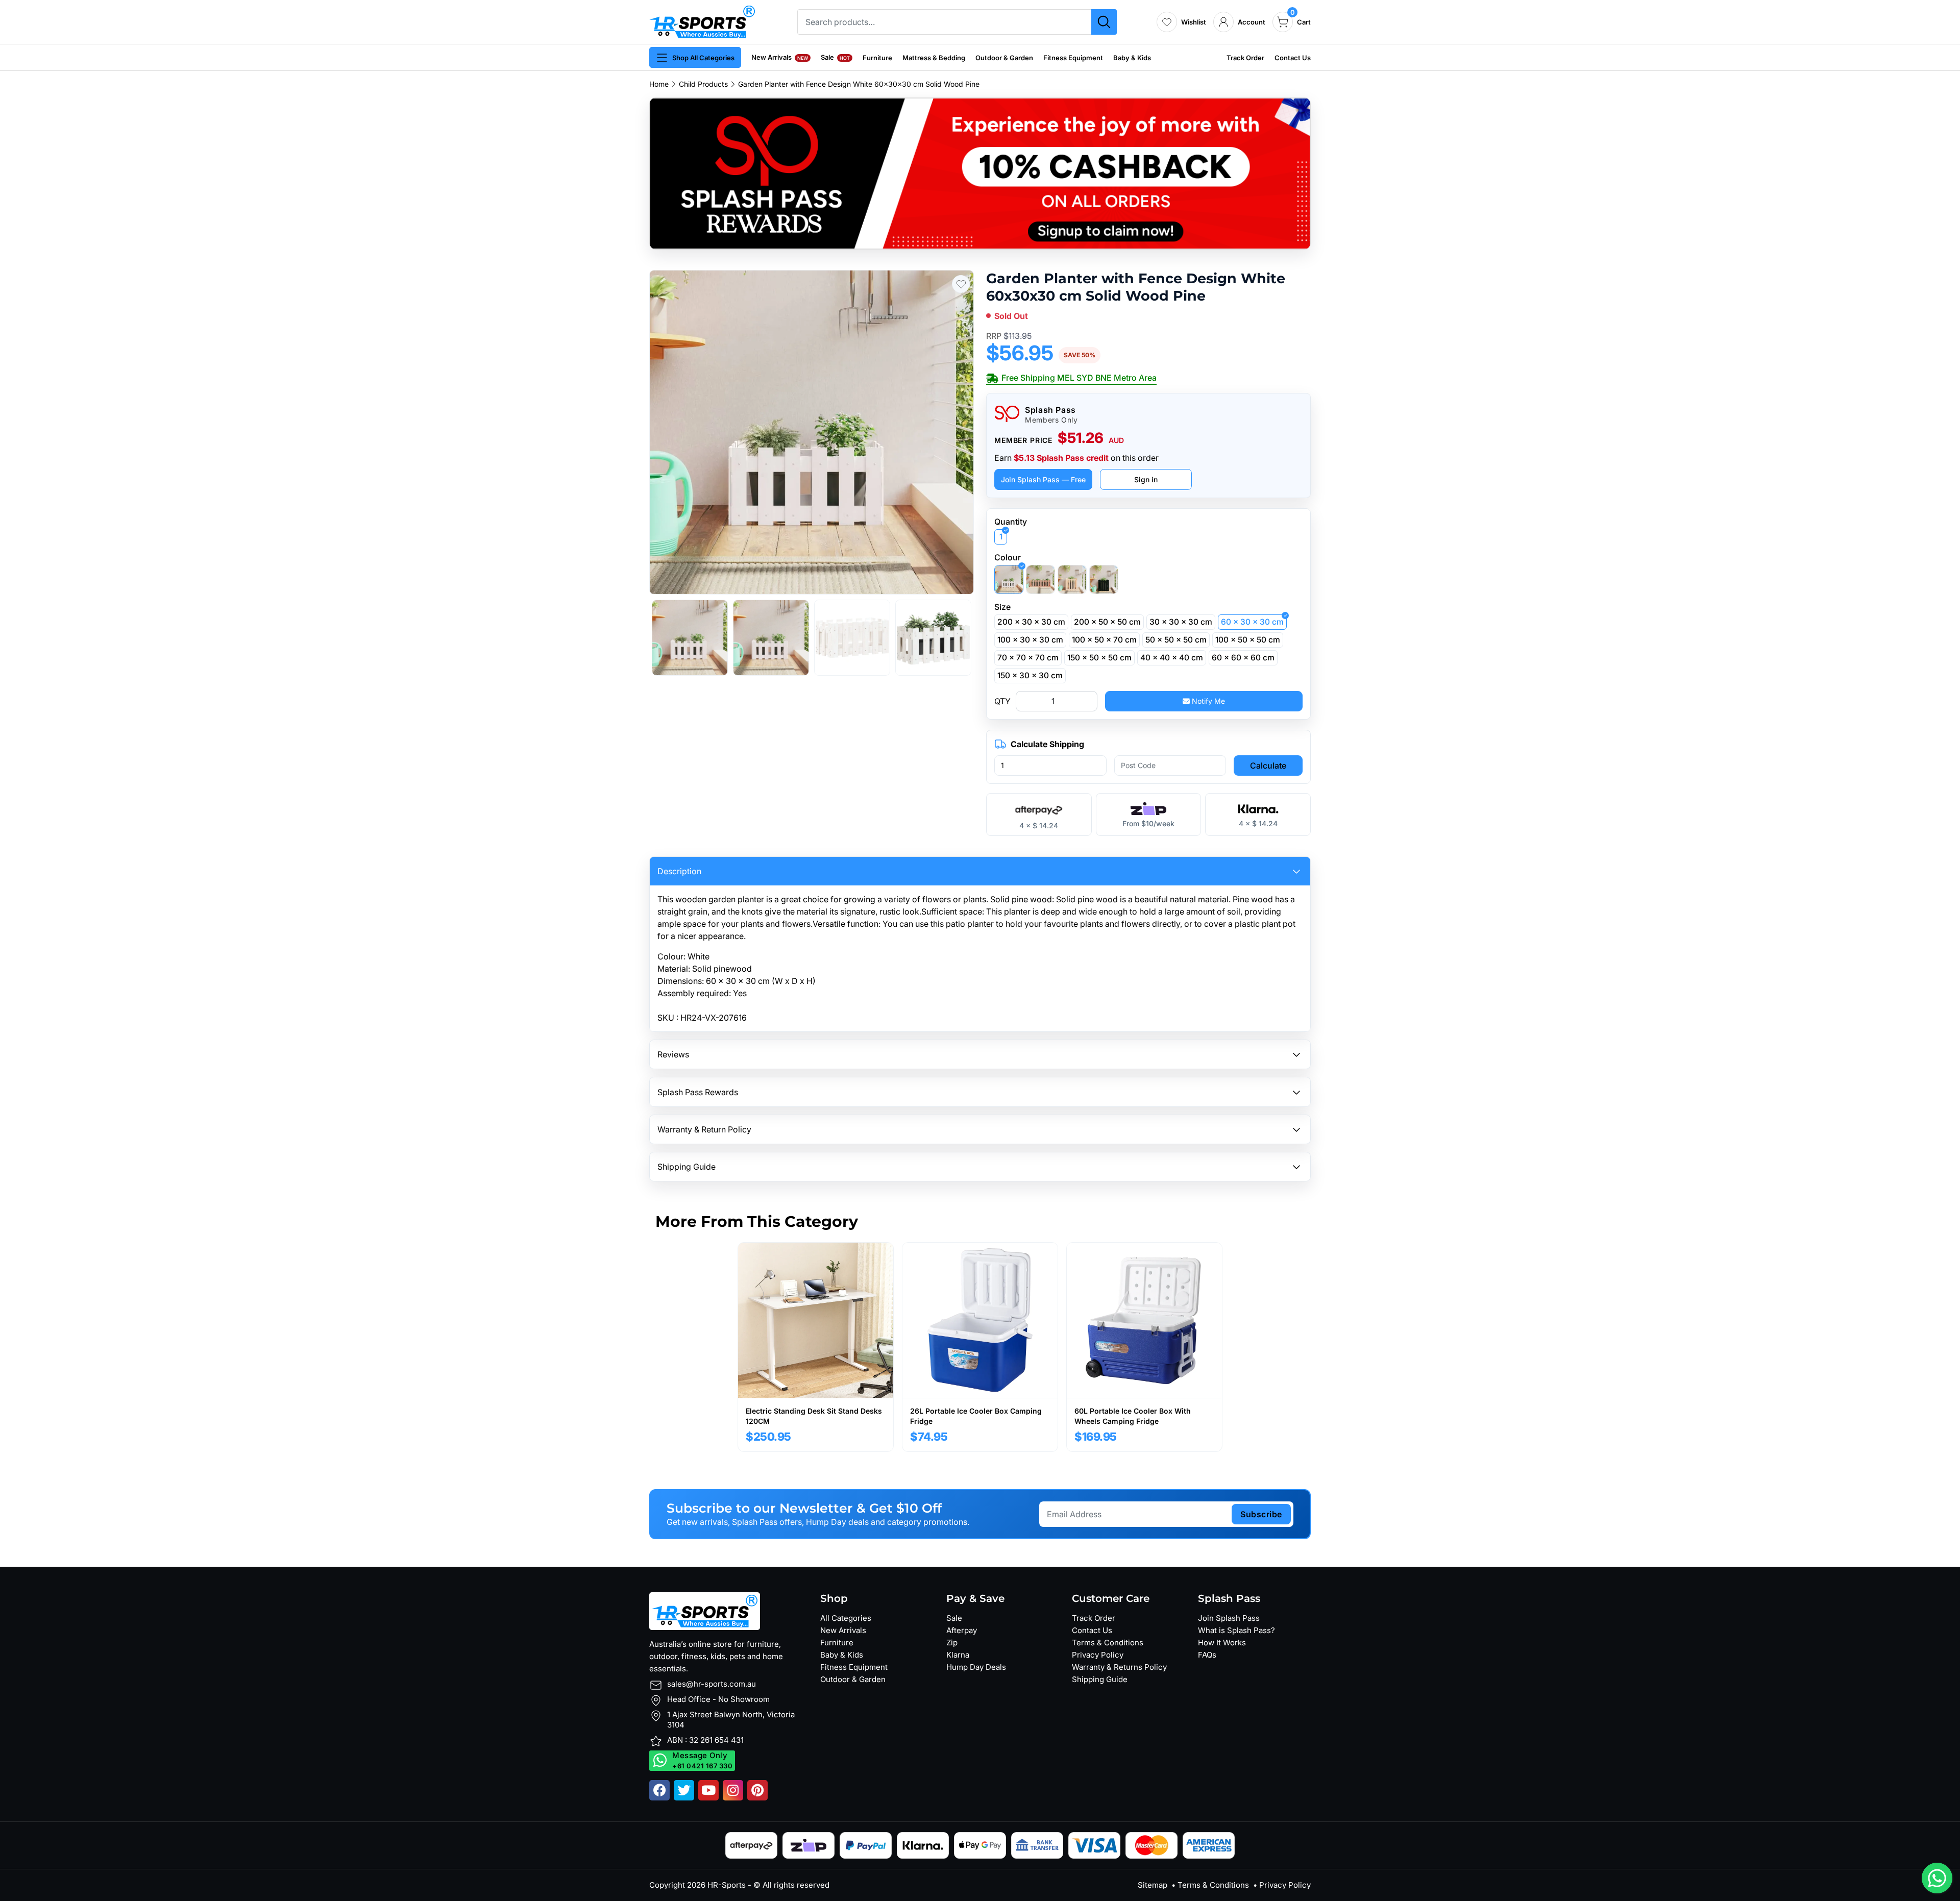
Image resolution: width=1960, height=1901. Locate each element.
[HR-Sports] (702, 21)
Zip (952, 1643)
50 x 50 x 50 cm (1176, 640)
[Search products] (1104, 22)
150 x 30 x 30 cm (1030, 675)
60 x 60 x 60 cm (1243, 658)
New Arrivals (780, 57)
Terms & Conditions (1108, 1643)
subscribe (1261, 1514)
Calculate (1268, 766)
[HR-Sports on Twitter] (684, 1790)
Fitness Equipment (1073, 58)
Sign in (1146, 479)
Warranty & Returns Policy (1119, 1667)
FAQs (1207, 1655)
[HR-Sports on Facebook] (659, 1790)
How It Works (1222, 1643)
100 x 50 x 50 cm (1248, 640)
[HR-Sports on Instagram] (733, 1790)
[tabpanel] (816, 1347)
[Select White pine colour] (1009, 579)
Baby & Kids (1132, 58)
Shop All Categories (703, 58)
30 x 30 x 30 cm (1181, 622)
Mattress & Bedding (934, 58)
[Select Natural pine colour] (1072, 579)
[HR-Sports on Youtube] (708, 1790)
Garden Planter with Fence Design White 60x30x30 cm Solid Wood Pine (859, 84)
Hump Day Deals (976, 1667)
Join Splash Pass (1229, 1618)
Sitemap (1153, 1885)
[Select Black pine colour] (1104, 579)
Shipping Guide (1100, 1679)
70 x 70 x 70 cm (1028, 658)
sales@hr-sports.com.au (712, 1684)
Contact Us (1293, 58)
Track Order (1245, 58)
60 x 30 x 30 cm (1252, 622)
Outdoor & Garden (1004, 58)
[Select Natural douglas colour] (1040, 579)
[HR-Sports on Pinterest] (757, 1790)
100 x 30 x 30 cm (1030, 640)
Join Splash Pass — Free (1043, 479)
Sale (835, 57)
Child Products (703, 84)
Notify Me (1207, 701)
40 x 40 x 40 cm (1172, 658)
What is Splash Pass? (1236, 1630)
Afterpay (962, 1630)
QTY (1002, 701)
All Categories (846, 1618)
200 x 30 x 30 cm (1031, 622)
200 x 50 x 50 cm (1107, 622)
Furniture (877, 58)
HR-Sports (727, 1885)
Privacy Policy (1098, 1655)
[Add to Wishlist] (961, 284)
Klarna (958, 1655)
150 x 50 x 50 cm (1099, 658)
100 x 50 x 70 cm (1104, 640)
